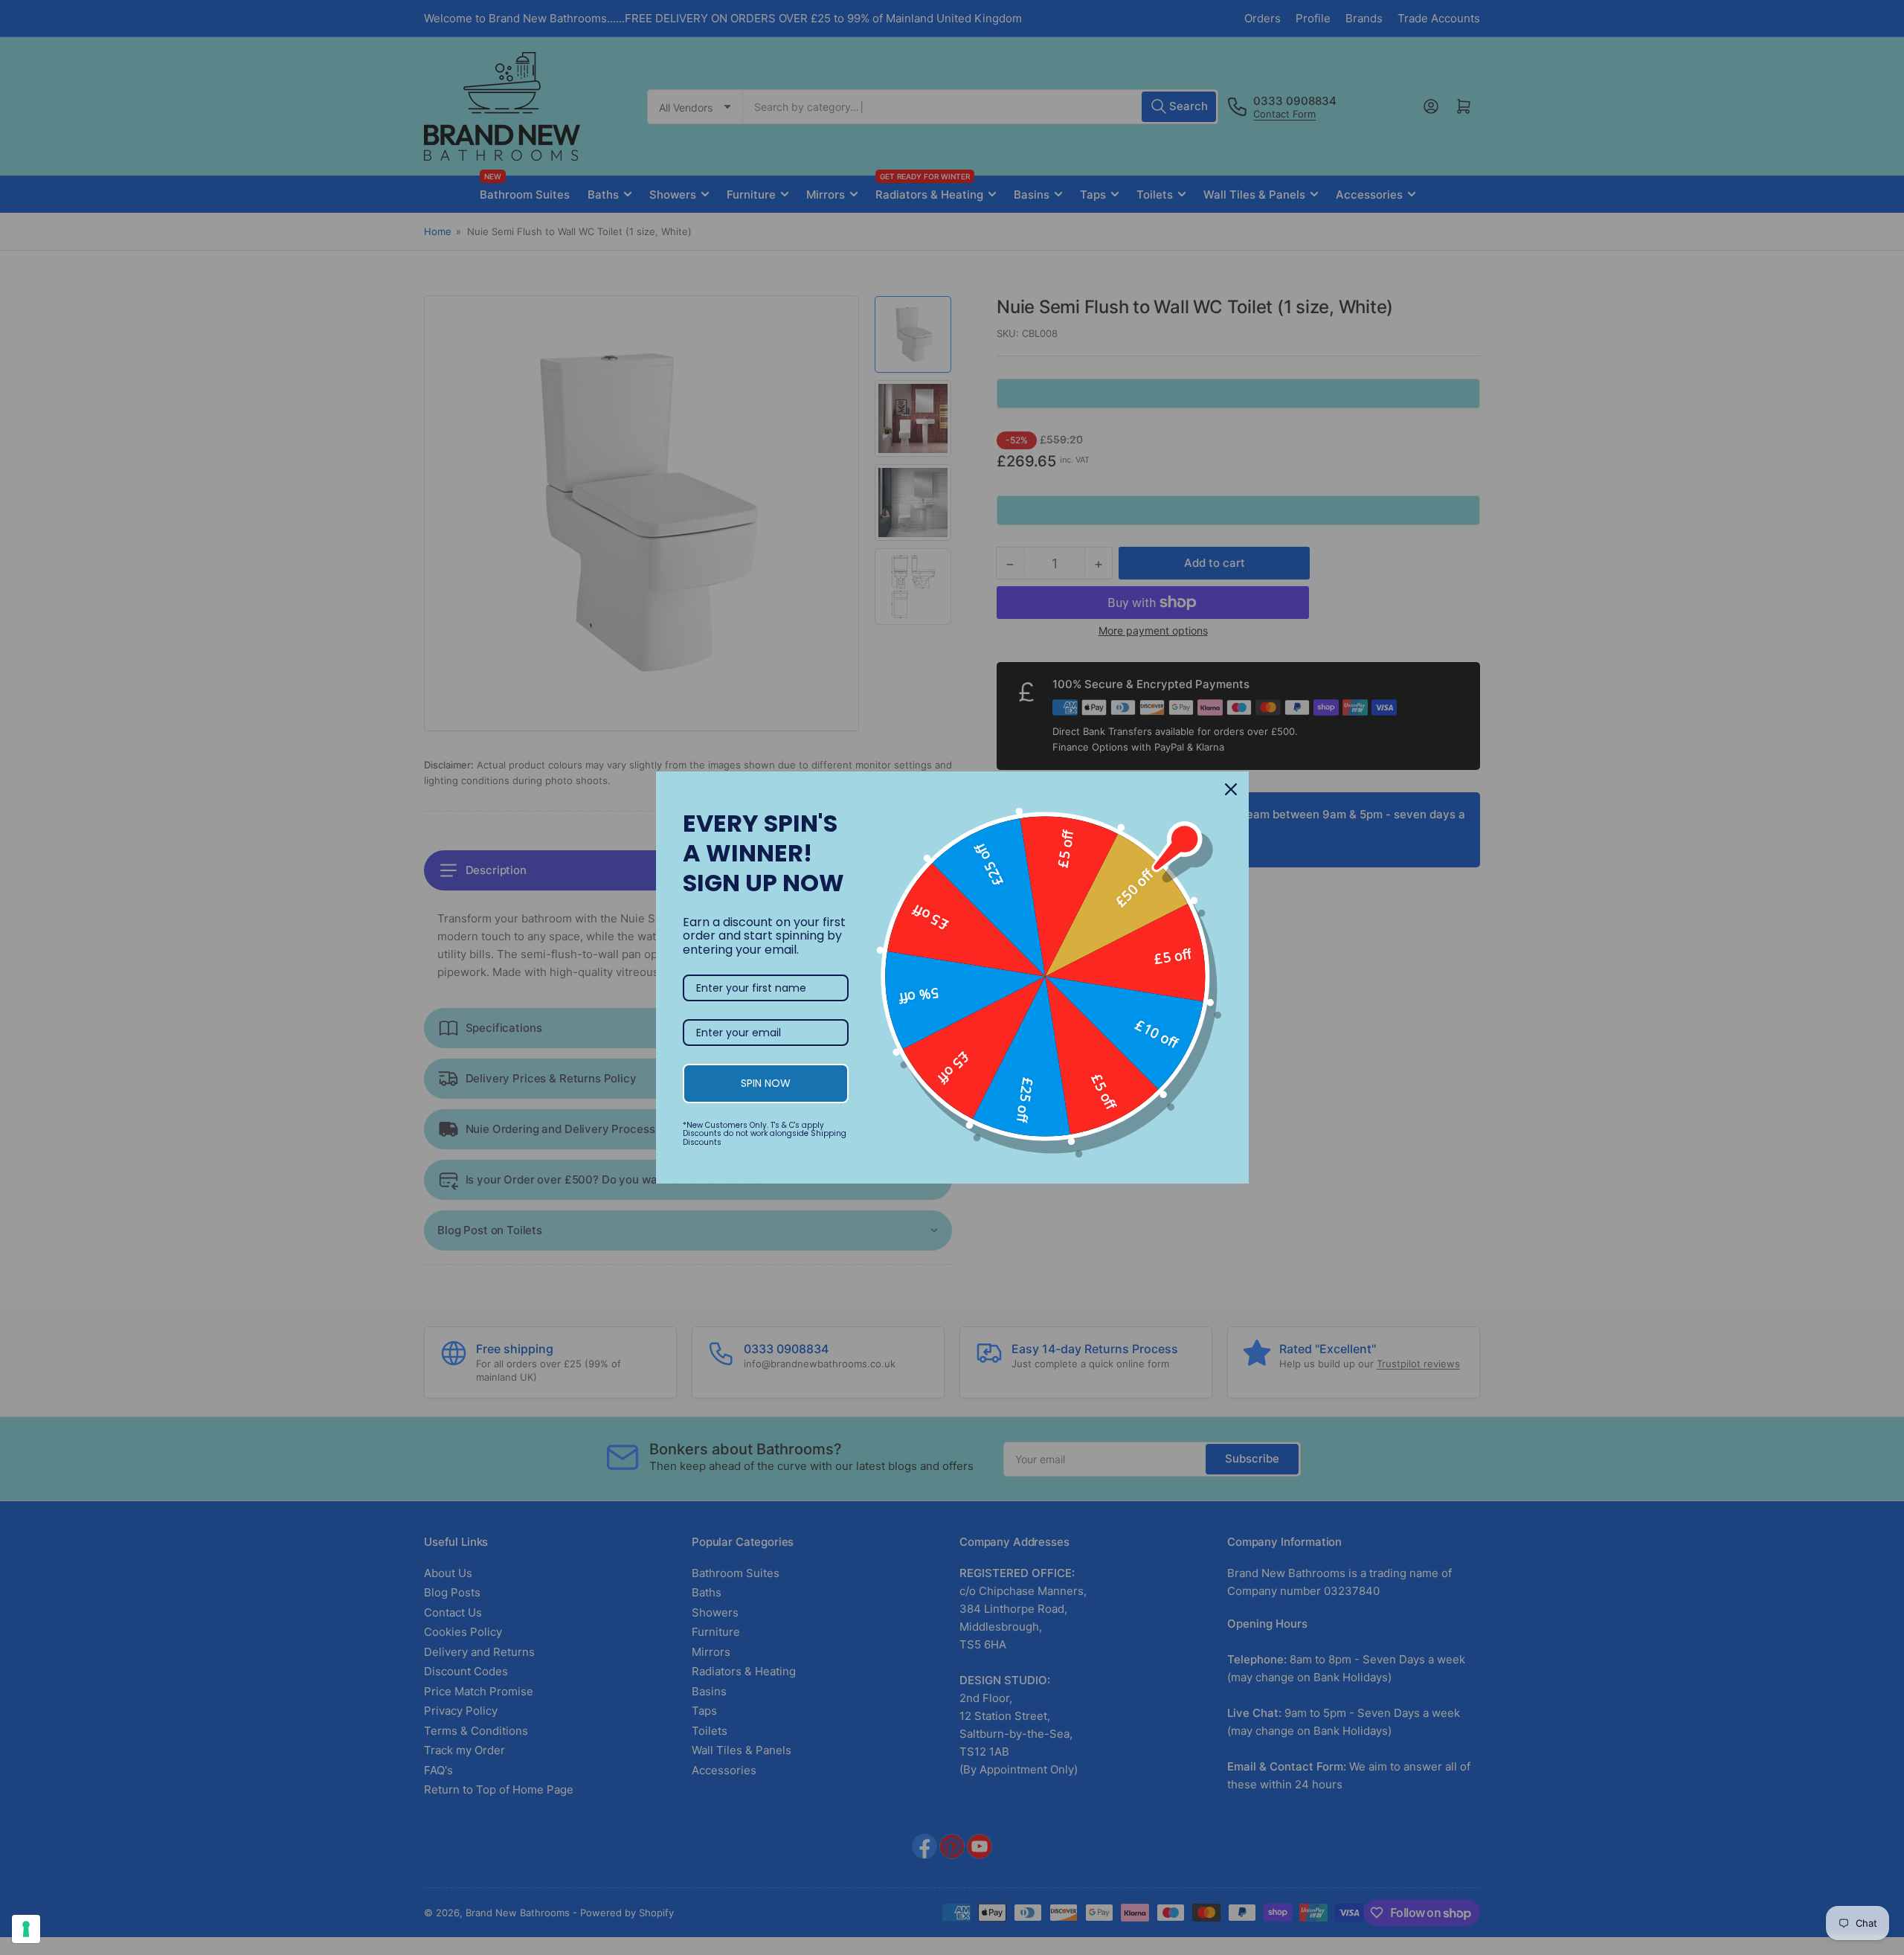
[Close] (1231, 789)
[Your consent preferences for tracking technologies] (26, 1929)
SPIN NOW (766, 1083)
